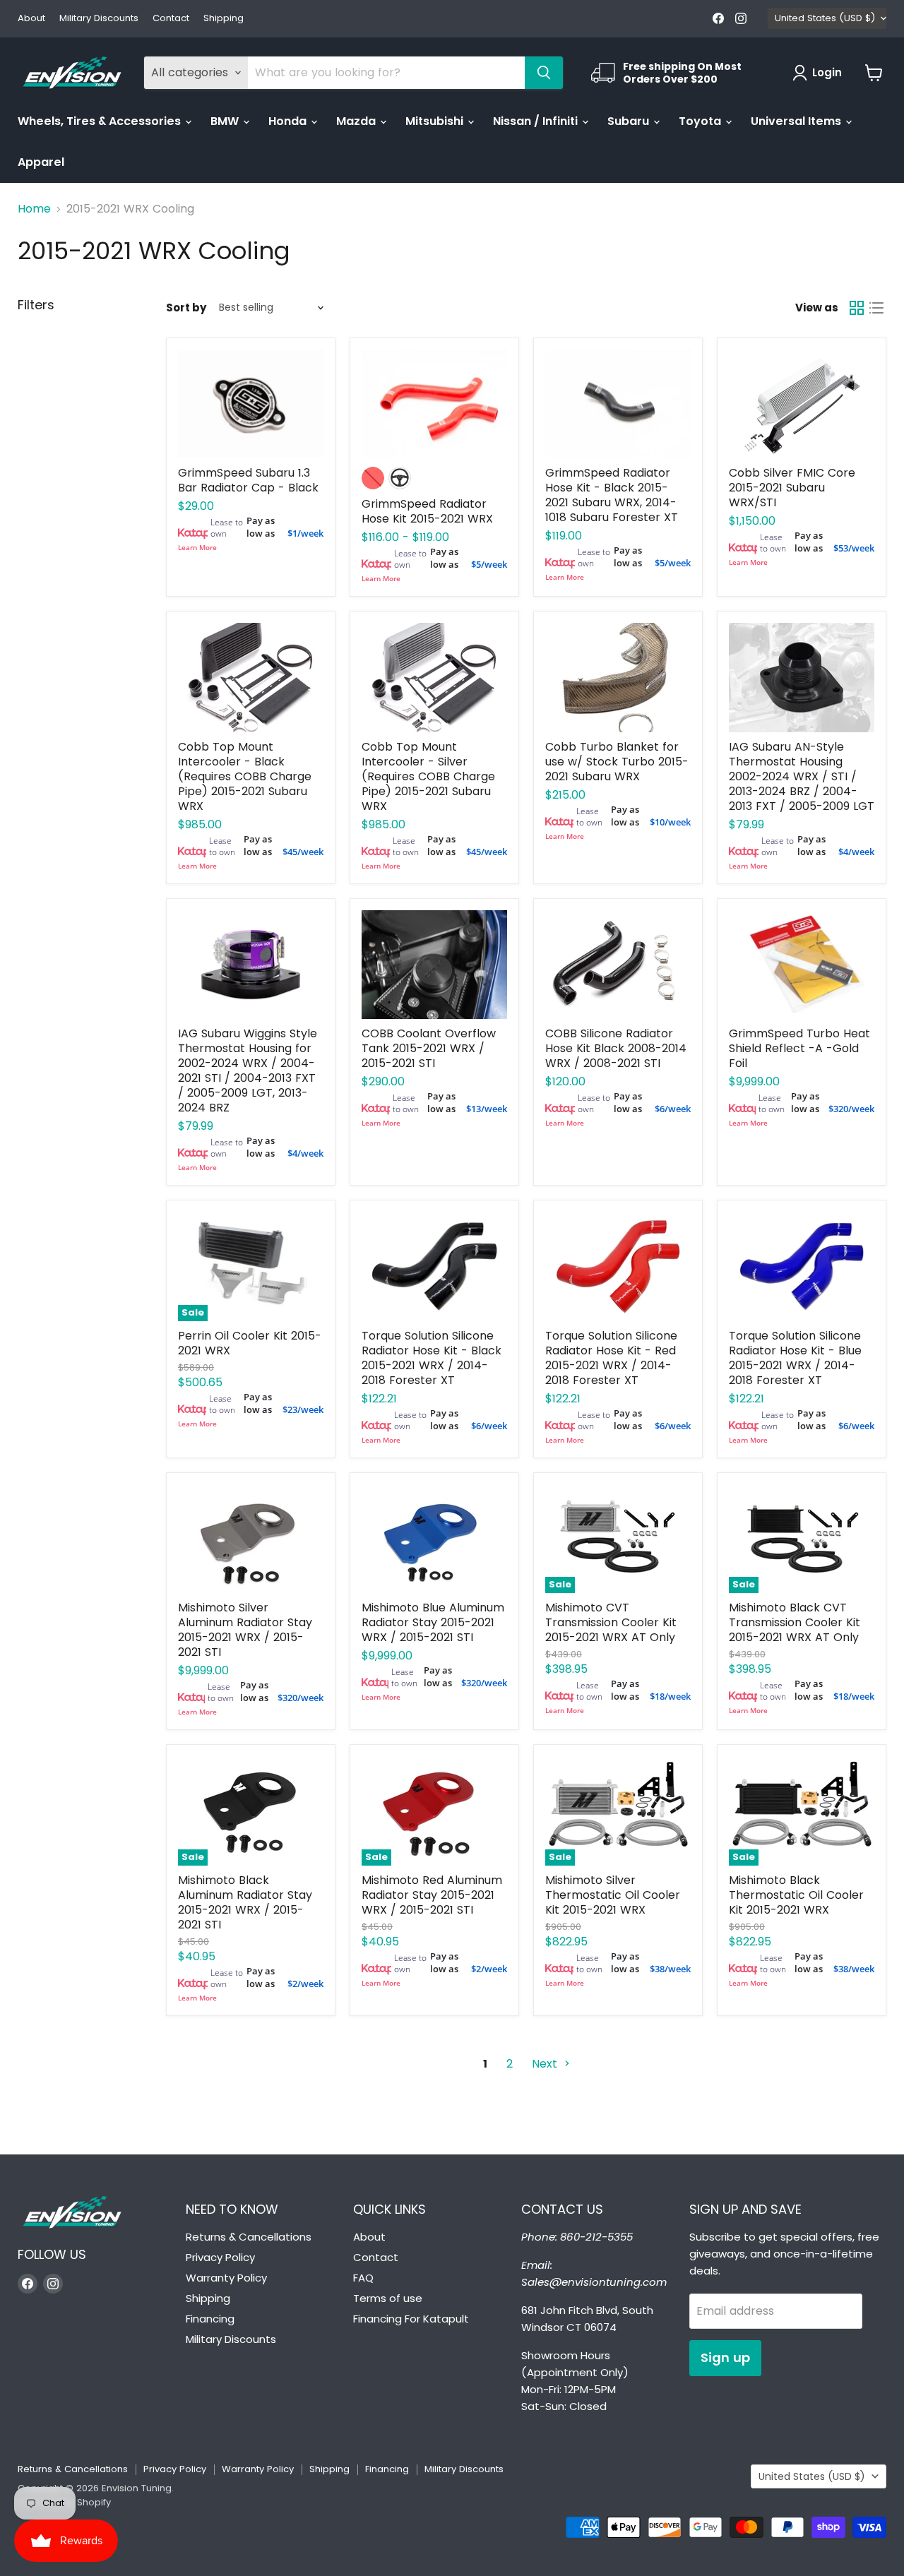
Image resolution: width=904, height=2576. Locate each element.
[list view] (876, 308)
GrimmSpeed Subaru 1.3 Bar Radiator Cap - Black (248, 480)
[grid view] (857, 308)
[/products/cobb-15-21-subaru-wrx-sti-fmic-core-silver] (802, 404)
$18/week (670, 1696)
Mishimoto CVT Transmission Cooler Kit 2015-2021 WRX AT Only (611, 1622)
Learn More (197, 547)
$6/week (673, 1109)
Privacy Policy (220, 2257)
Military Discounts (99, 19)
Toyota (701, 121)
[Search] (544, 73)
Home (34, 209)
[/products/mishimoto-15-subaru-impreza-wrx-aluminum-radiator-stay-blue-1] (434, 1539)
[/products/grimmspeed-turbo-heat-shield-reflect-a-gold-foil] (802, 965)
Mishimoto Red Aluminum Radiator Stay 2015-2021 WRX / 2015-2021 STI (432, 1895)
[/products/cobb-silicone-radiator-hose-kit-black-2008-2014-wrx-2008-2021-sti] (618, 965)
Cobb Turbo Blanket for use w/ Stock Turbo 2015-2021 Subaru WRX (617, 762)
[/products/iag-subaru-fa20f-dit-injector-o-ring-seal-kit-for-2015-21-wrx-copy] (802, 678)
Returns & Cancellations (249, 2237)
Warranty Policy (226, 2278)
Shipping (224, 19)
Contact (171, 19)
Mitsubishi (436, 121)
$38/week (670, 1969)
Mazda (357, 121)
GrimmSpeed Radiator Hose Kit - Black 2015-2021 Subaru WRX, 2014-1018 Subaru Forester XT (612, 495)
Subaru (630, 121)
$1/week (305, 533)
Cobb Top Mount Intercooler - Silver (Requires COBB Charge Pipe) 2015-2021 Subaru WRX (428, 776)
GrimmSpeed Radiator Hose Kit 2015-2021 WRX (427, 511)
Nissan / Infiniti (537, 121)
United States (825, 18)
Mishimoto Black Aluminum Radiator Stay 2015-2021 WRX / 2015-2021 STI (245, 1902)
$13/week (487, 1109)
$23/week (303, 1409)
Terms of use (388, 2298)
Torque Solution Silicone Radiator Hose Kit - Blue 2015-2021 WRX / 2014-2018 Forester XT (795, 1358)
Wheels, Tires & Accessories (101, 121)
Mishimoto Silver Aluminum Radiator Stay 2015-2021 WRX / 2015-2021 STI (245, 1630)
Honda (289, 121)
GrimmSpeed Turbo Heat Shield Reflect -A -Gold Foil (799, 1048)
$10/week (670, 822)
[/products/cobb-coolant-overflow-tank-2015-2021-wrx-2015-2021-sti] (434, 965)
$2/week (305, 1984)
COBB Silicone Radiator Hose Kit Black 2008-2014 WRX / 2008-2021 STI (616, 1048)
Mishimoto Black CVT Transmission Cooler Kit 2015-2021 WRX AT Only (795, 1622)
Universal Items (797, 121)
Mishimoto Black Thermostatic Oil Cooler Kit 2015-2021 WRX (796, 1895)
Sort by (186, 308)
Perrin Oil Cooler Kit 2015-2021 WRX (250, 1343)
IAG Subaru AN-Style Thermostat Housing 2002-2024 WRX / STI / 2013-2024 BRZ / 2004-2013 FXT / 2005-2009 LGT (802, 776)
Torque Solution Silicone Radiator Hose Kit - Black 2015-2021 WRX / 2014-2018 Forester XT (432, 1358)
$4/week (856, 852)
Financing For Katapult (411, 2319)
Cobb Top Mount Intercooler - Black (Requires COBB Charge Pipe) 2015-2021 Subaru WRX (245, 776)
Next (546, 2064)
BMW (226, 121)
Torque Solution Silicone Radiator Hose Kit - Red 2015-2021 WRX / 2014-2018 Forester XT (611, 1358)
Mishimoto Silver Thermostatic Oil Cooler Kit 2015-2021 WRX (613, 1895)
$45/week (303, 852)
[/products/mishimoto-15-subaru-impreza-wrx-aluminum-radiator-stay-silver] (251, 1539)
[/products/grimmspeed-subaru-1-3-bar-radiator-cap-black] (251, 404)
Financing (210, 2319)
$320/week (851, 1109)
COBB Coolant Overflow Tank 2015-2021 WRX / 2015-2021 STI (429, 1048)
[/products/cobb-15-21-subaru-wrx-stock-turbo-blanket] (618, 678)
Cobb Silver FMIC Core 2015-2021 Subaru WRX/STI (792, 488)
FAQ (363, 2278)
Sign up (725, 2357)
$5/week (489, 564)
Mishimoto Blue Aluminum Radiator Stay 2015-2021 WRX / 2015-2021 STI (433, 1622)
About (31, 19)
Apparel (41, 162)
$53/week (854, 548)
